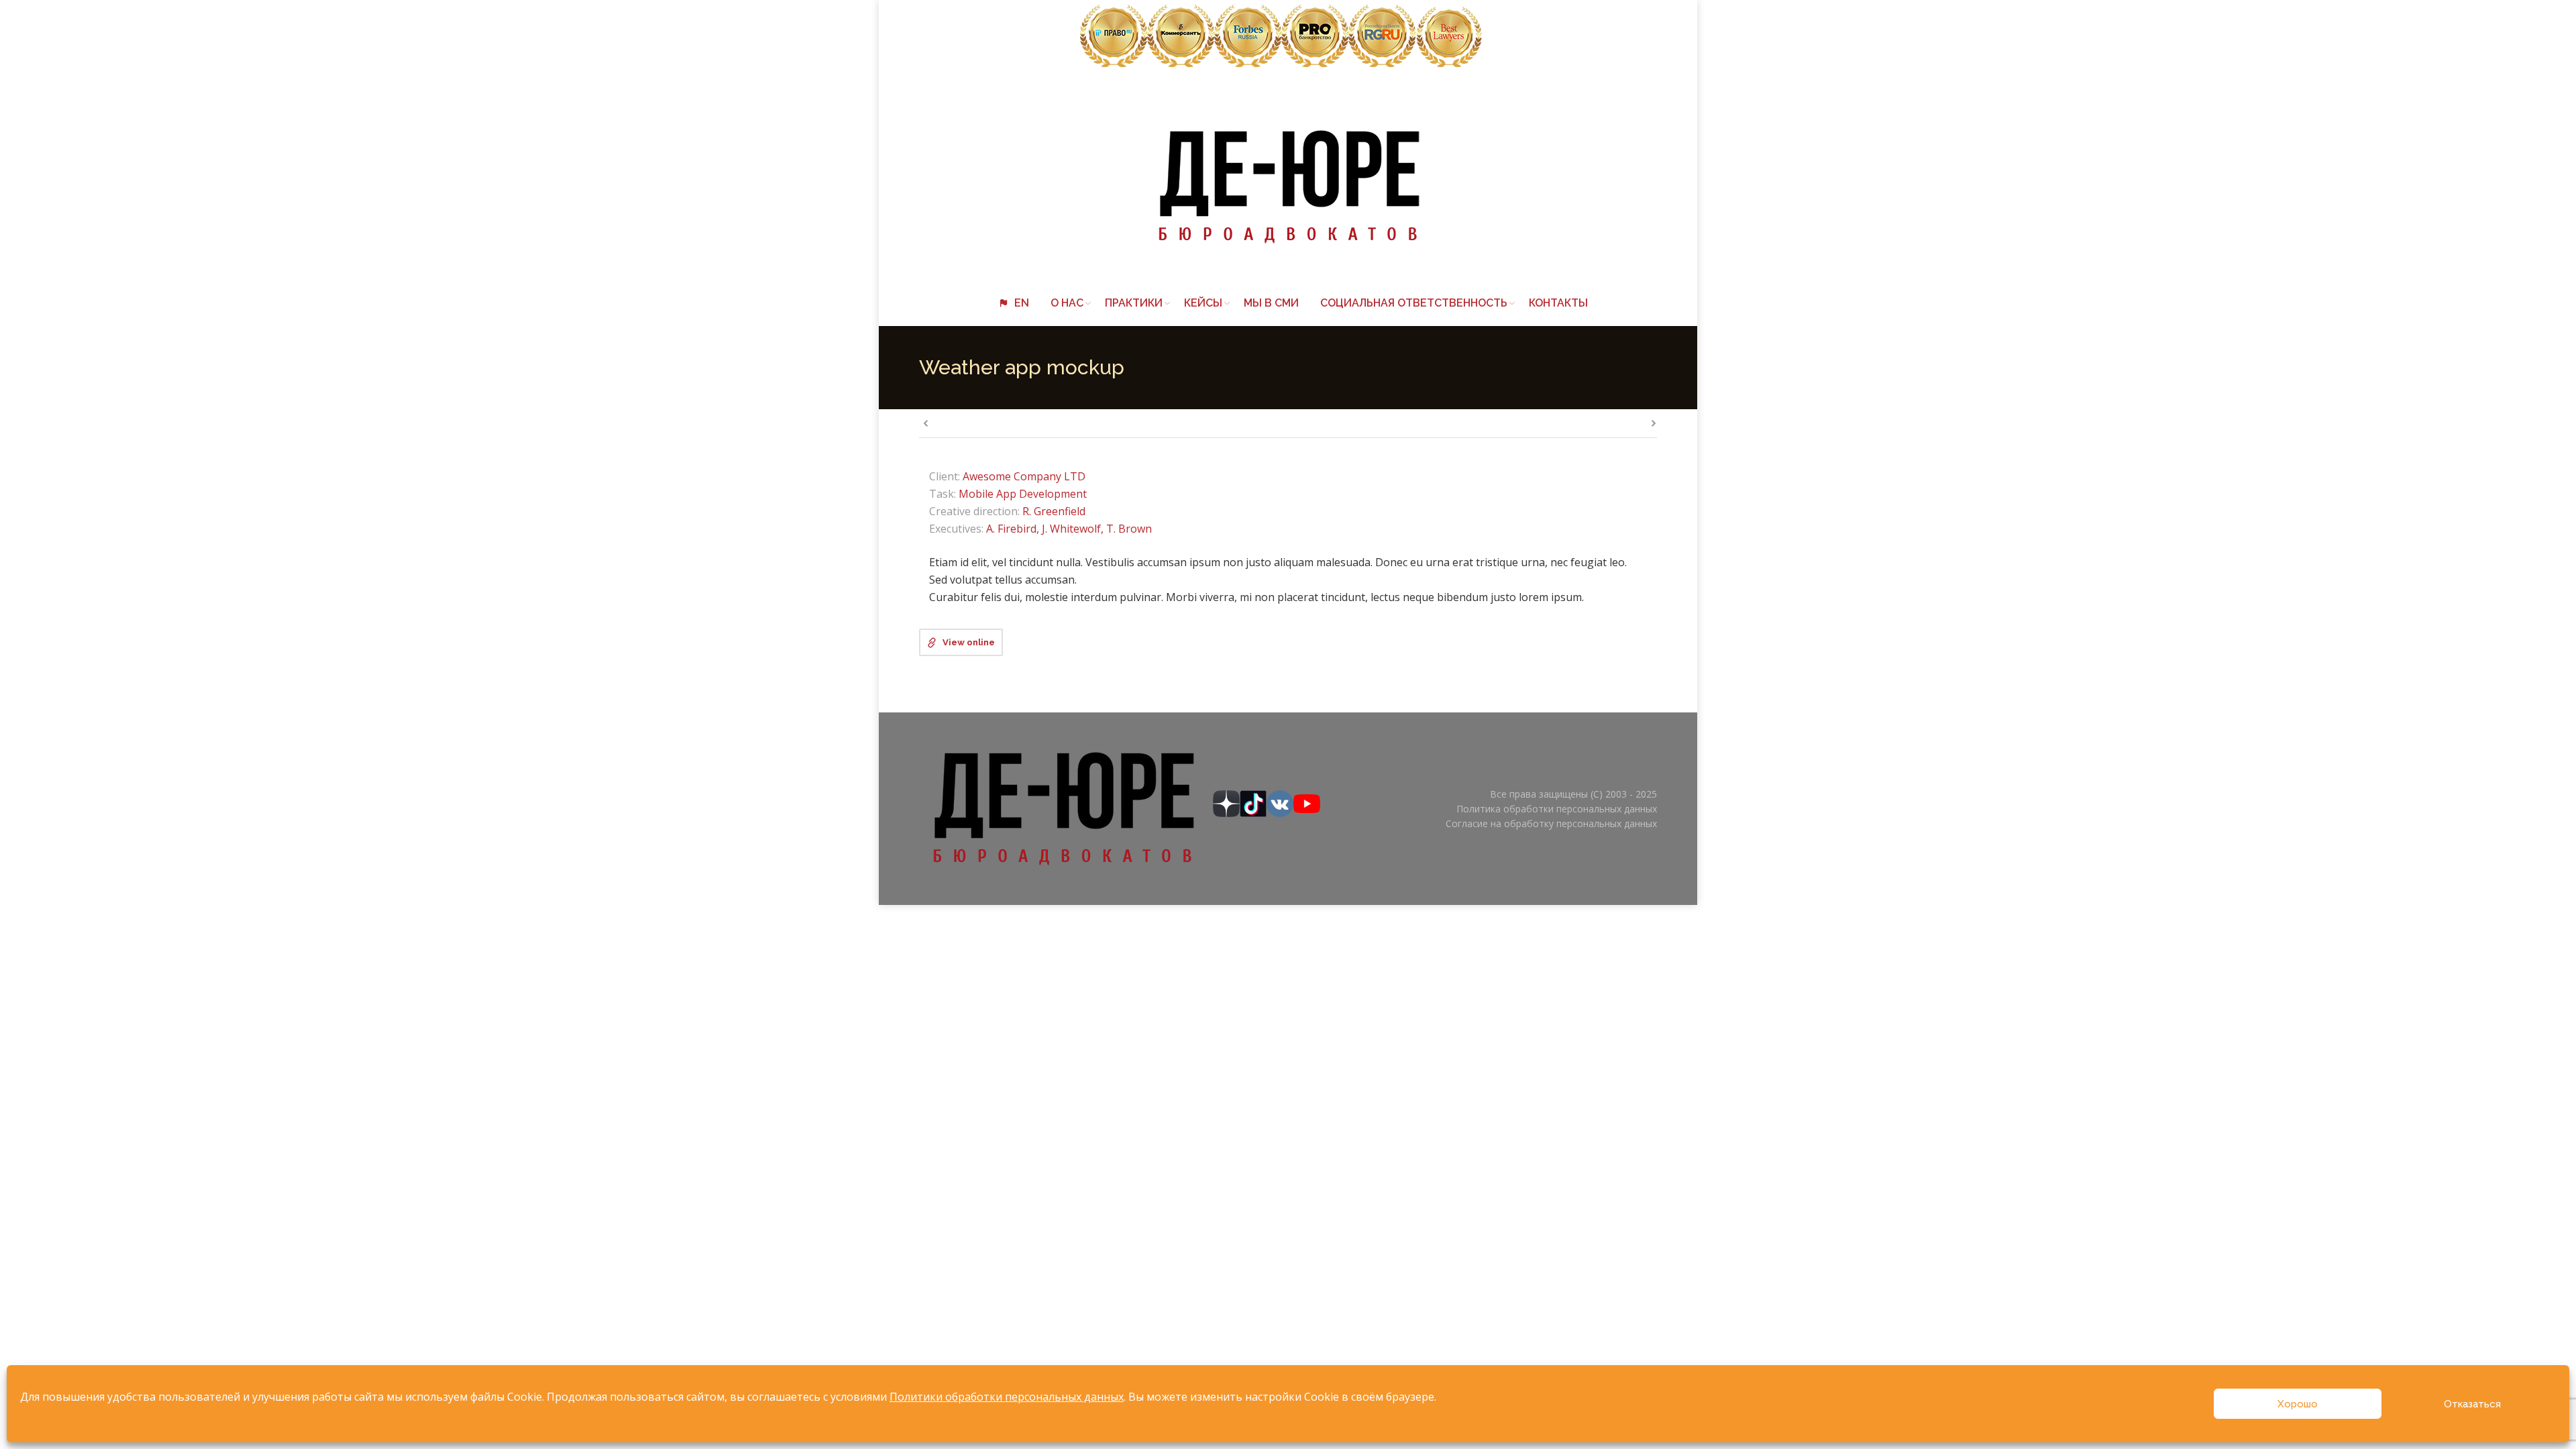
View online (969, 642)
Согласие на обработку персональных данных (1551, 823)
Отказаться (2472, 1404)
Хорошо (2298, 1404)
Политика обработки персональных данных (1557, 809)
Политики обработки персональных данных (1007, 1397)
